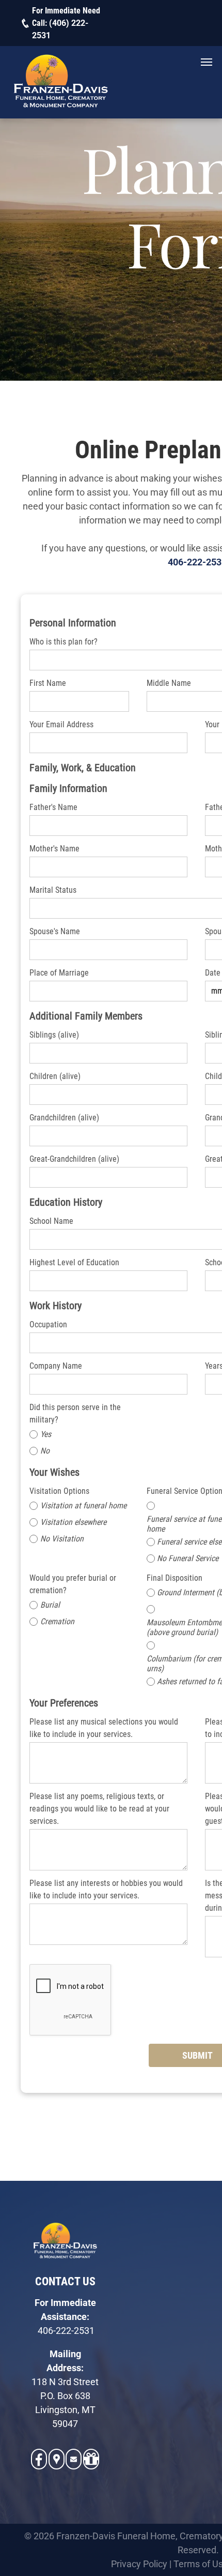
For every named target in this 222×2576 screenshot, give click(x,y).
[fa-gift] (91, 2465)
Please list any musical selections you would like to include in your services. (104, 1728)
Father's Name (53, 807)
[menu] (207, 62)
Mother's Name (54, 849)
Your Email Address (61, 724)
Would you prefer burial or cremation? (73, 1584)
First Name (48, 683)
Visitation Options (59, 1491)
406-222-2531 (66, 2331)
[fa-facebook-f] (39, 2463)
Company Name (56, 1366)
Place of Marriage (59, 973)
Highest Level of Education (74, 1262)
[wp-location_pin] (57, 2465)
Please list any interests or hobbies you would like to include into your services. (106, 1889)
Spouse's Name (55, 931)
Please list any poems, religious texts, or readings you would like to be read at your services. (99, 1809)
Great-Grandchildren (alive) (74, 1159)
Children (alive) (55, 1076)
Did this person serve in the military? (75, 1413)
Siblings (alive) (54, 1035)
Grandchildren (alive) (64, 1118)
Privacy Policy (139, 2564)
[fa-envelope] (74, 2461)
